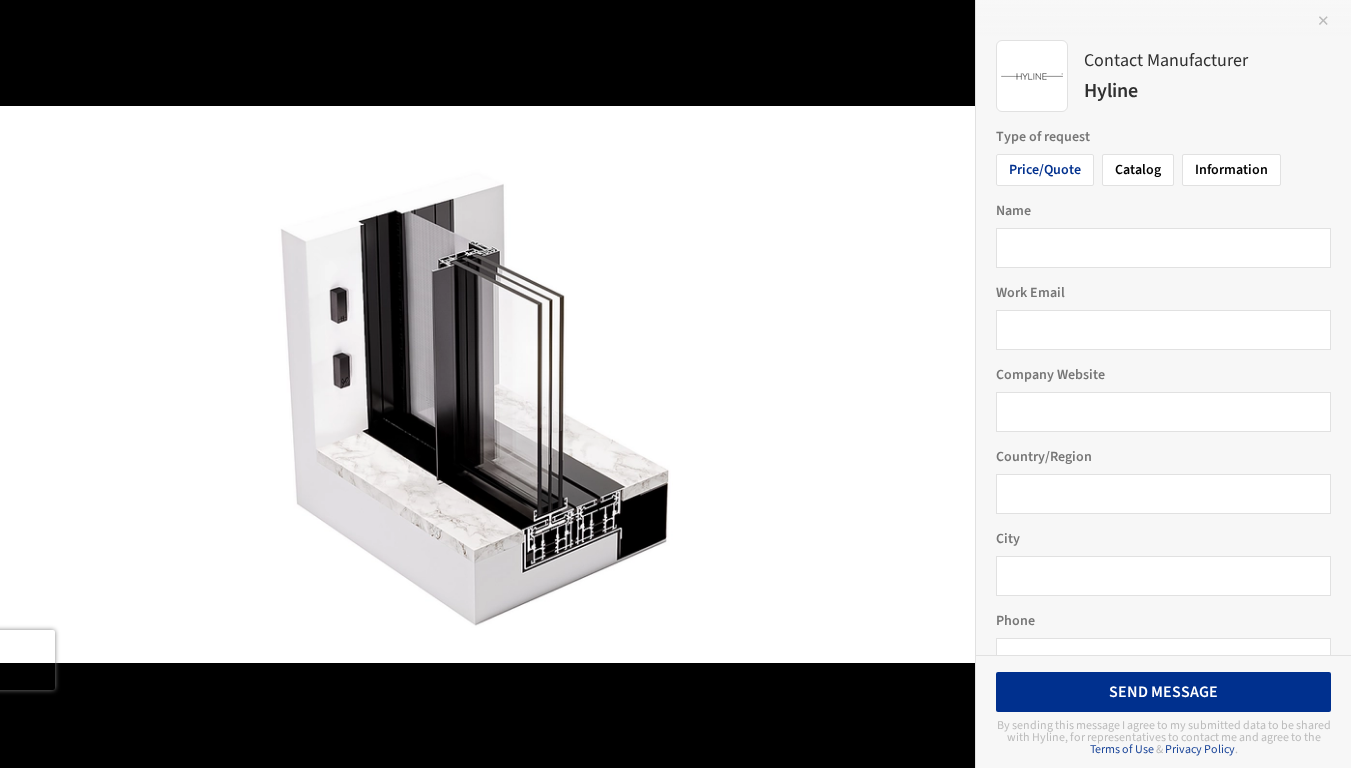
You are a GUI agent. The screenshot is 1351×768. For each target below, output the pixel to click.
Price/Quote (1045, 170)
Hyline (504, 36)
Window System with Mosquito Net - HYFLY (245, 36)
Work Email (1030, 293)
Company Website (1050, 375)
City (1008, 539)
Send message (1163, 692)
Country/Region (1044, 457)
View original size (234, 725)
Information (1231, 170)
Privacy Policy (1200, 749)
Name (1013, 211)
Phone (1015, 621)
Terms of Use (1122, 749)
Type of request (1043, 137)
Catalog (1138, 170)
